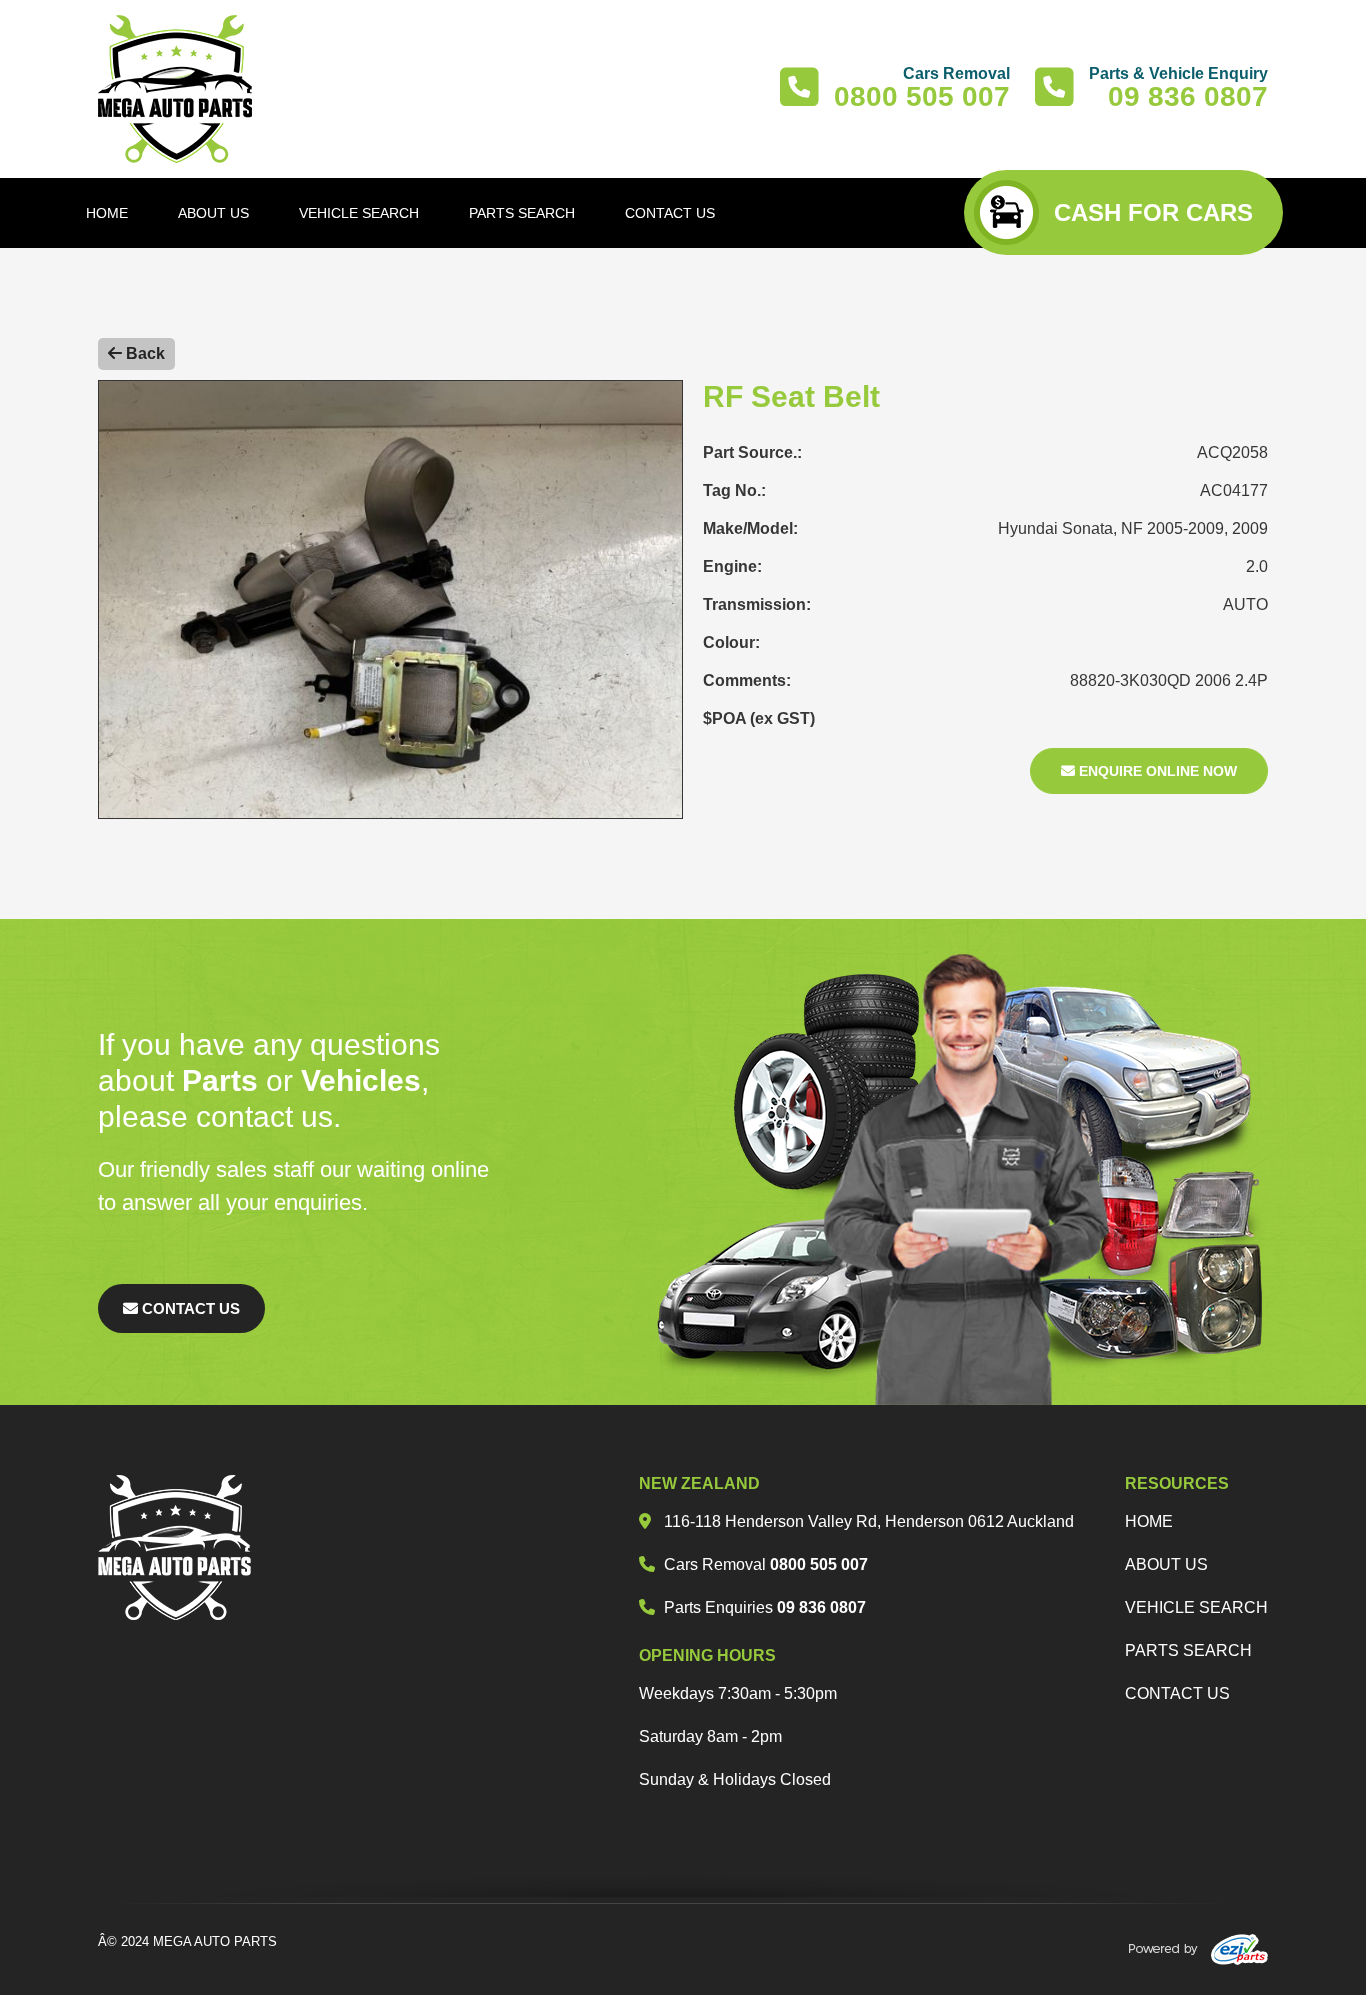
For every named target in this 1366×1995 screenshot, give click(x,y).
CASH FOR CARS (1153, 212)
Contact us (1177, 1693)
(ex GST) (782, 718)
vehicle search (1196, 1607)
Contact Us (189, 1308)
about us (1166, 1564)
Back (143, 353)
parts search (1188, 1650)
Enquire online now (1156, 771)
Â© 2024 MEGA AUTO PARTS (187, 1941)
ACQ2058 (1232, 452)
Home (1149, 1521)
